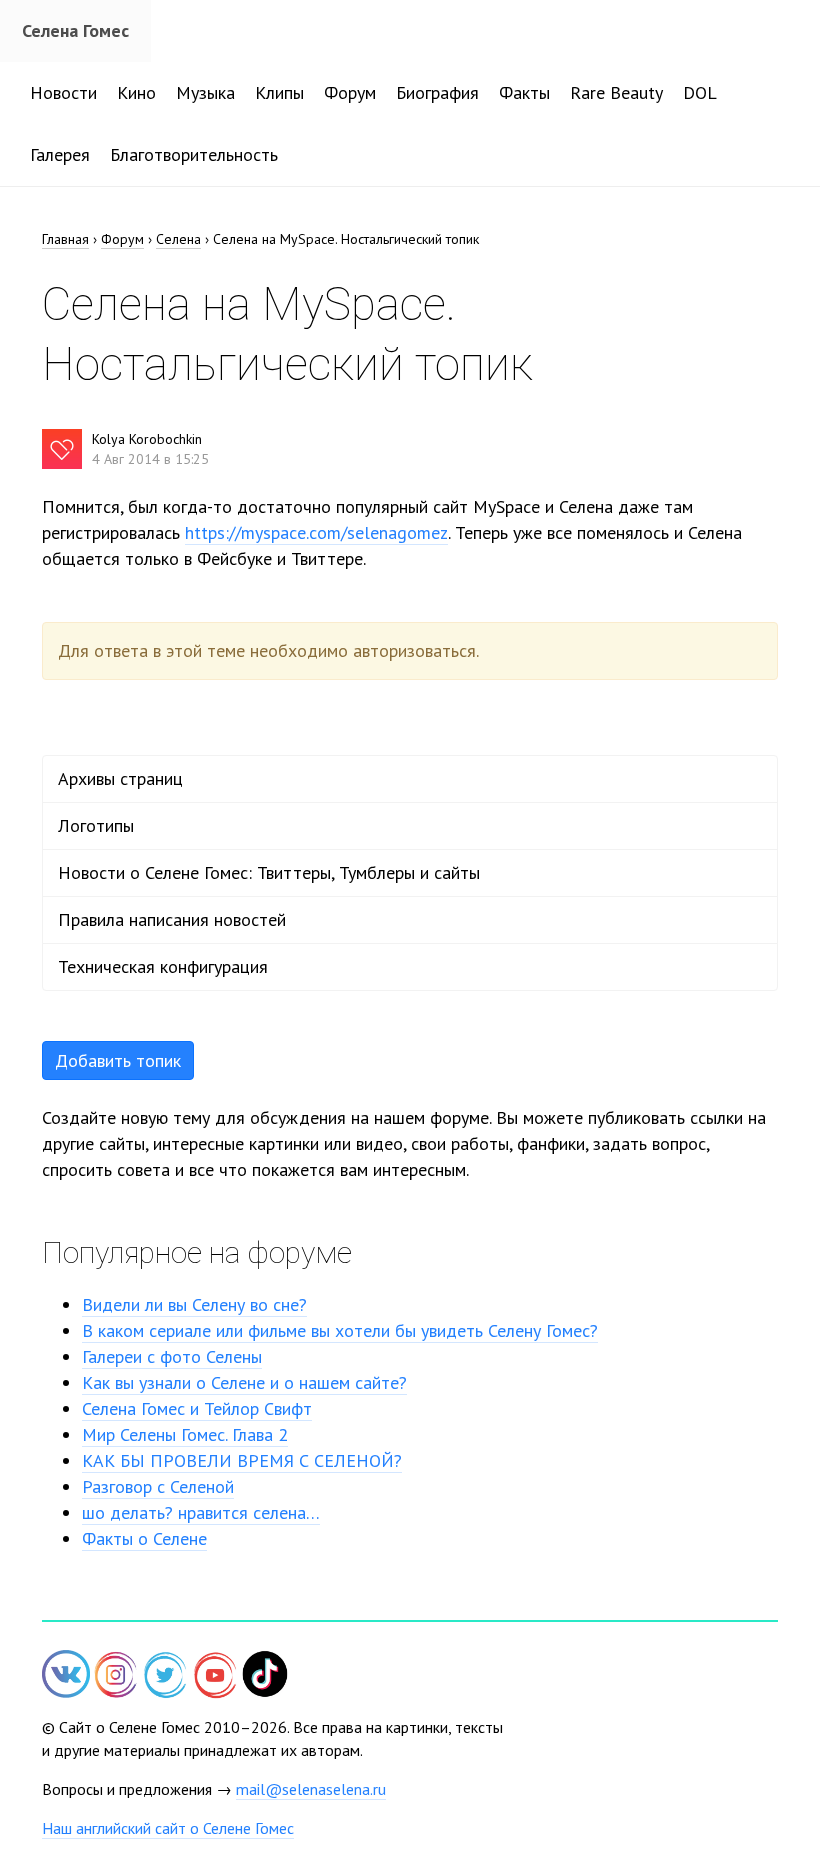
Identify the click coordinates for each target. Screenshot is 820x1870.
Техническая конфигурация (163, 966)
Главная (65, 239)
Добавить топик (118, 1060)
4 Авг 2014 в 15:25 (150, 459)
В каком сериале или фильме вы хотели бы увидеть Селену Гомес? (340, 1330)
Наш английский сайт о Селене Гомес (168, 1828)
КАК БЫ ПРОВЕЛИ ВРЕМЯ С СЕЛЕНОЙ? (242, 1460)
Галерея (60, 154)
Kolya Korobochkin (147, 439)
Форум (350, 92)
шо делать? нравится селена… (201, 1512)
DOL (700, 92)
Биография (437, 92)
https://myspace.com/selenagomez (316, 532)
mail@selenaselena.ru (311, 1789)
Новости (63, 92)
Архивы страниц (120, 778)
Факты (524, 92)
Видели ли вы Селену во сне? (194, 1304)
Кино (136, 92)
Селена (178, 239)
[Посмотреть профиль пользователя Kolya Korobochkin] (62, 449)
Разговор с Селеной (158, 1486)
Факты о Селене (144, 1538)
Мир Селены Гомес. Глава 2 (185, 1434)
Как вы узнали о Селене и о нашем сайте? (244, 1382)
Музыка (205, 92)
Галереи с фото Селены (172, 1356)
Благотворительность (194, 154)
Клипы (279, 92)
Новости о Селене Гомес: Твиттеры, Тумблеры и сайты (269, 872)
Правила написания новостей (172, 919)
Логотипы (96, 825)
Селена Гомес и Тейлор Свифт (197, 1408)
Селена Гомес (75, 30)
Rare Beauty (616, 92)
